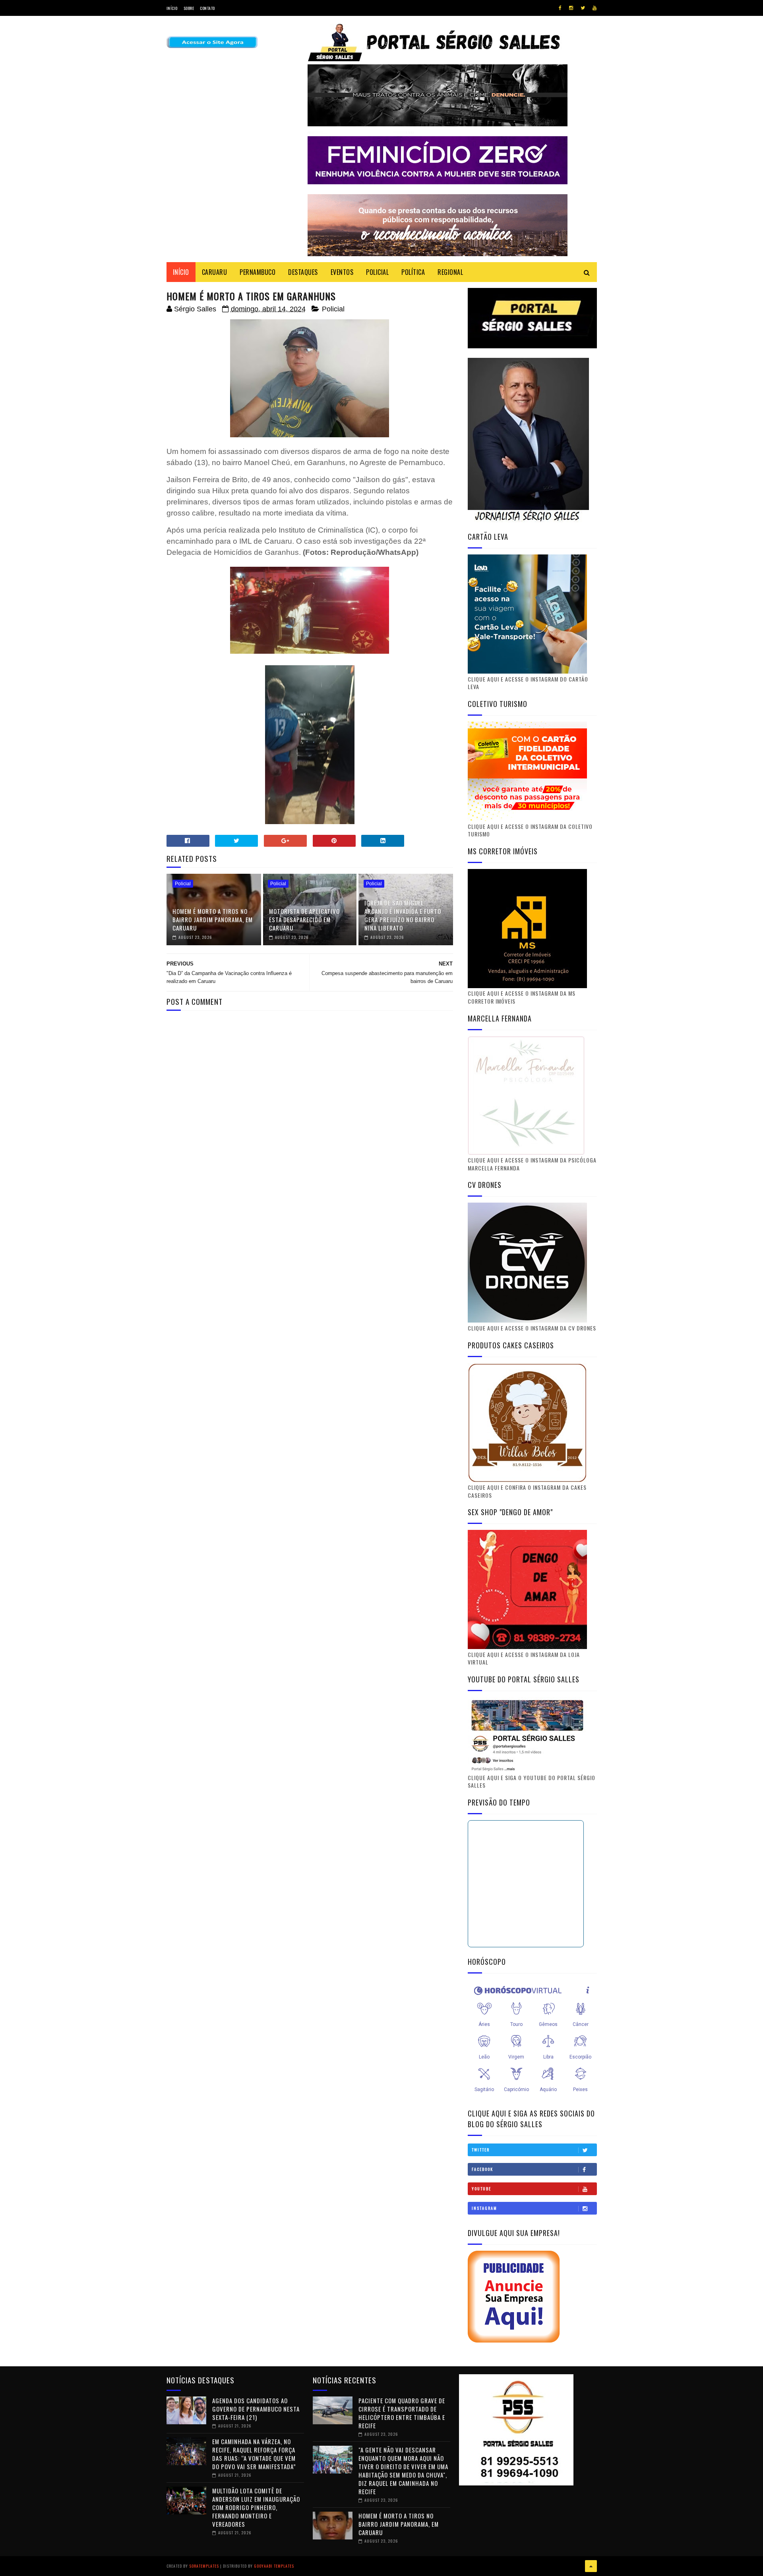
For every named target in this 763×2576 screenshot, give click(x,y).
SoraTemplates (204, 2566)
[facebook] (560, 8)
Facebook (482, 2169)
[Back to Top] (591, 2566)
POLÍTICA (413, 272)
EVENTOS (342, 272)
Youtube (481, 2189)
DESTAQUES (303, 272)
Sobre (189, 8)
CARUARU (215, 272)
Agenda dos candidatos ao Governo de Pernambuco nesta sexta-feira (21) (256, 2409)
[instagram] (571, 8)
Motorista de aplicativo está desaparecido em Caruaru (304, 919)
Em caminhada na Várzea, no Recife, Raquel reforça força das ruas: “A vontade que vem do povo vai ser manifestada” (254, 2454)
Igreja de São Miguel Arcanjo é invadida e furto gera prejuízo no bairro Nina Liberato (403, 915)
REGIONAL (450, 272)
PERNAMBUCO (258, 272)
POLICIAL (377, 272)
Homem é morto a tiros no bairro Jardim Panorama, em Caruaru (213, 919)
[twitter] (583, 8)
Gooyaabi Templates (274, 2566)
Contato (207, 8)
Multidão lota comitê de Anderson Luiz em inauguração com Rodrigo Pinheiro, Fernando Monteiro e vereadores (256, 2507)
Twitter (481, 2150)
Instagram (484, 2208)
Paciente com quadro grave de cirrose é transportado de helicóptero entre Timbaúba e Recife (402, 2413)
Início (172, 8)
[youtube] (595, 8)
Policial (333, 309)
